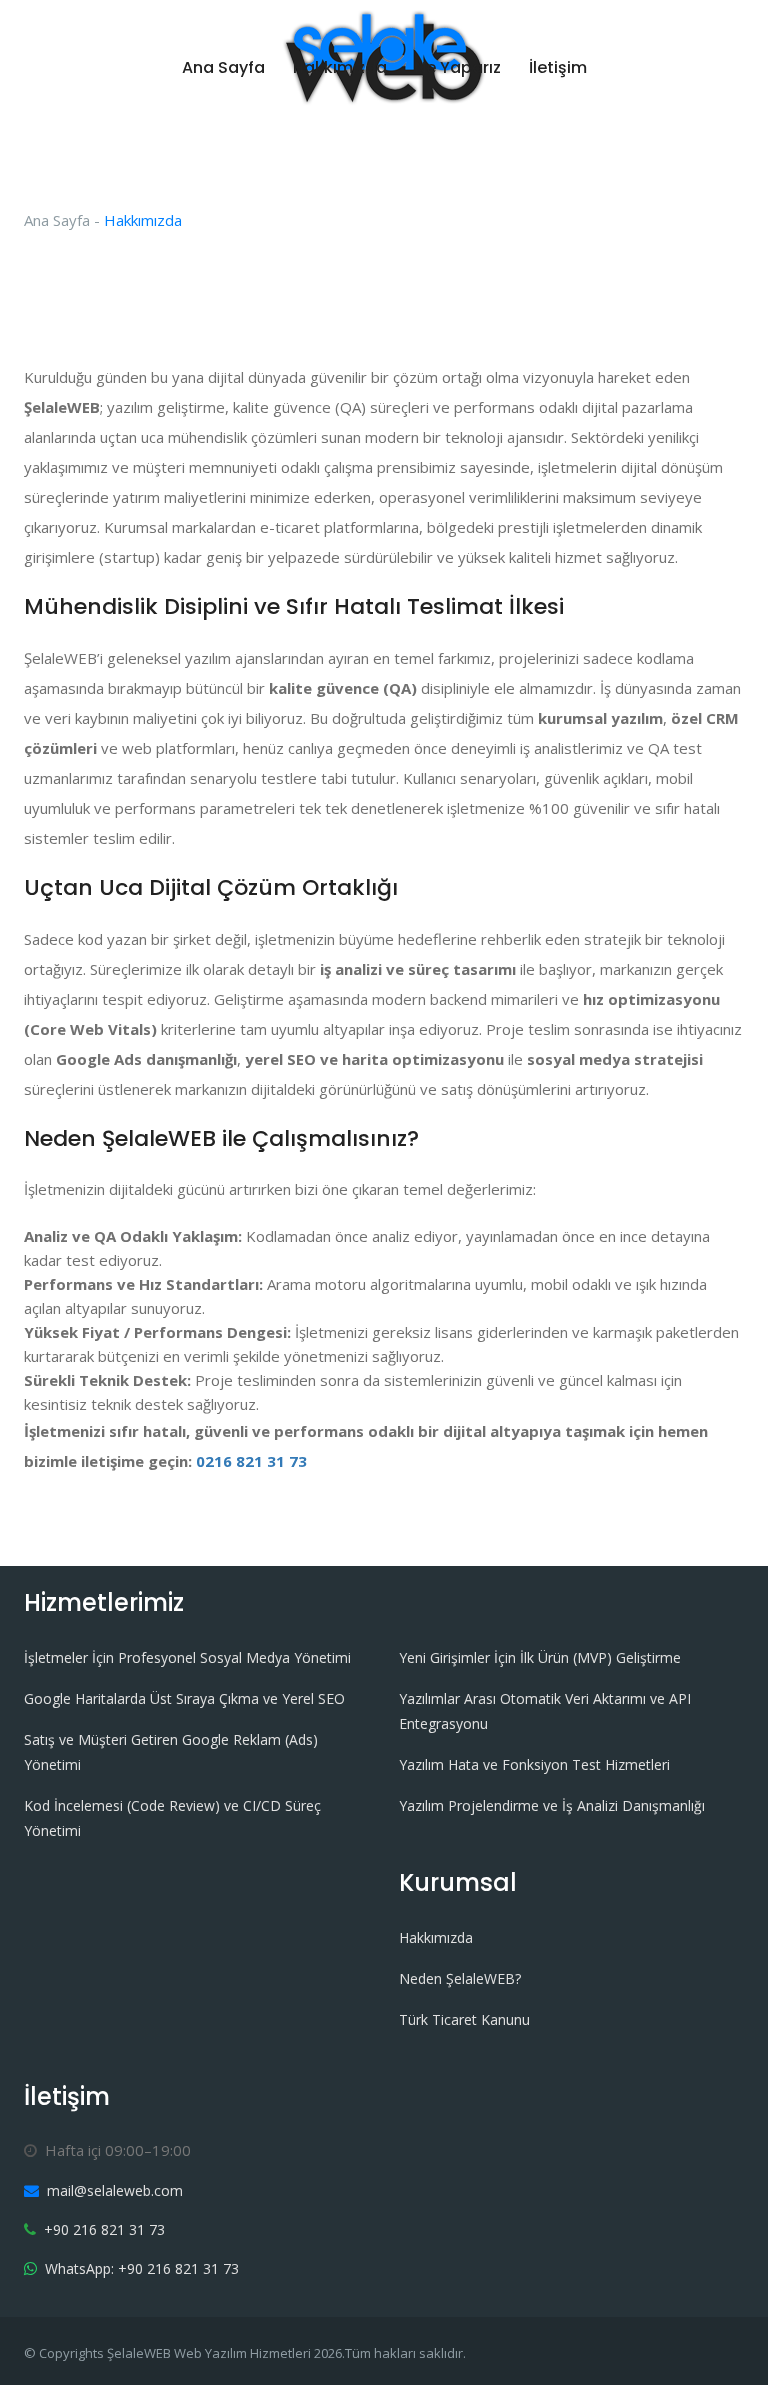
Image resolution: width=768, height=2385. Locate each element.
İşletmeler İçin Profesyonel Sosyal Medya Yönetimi (187, 1657)
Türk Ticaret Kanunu (464, 2019)
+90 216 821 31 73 (104, 2229)
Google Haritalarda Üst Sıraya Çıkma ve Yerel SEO (184, 1698)
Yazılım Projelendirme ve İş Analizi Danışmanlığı (552, 1805)
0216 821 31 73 (251, 1461)
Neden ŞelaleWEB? (460, 1978)
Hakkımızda (340, 67)
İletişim (558, 67)
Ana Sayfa (223, 67)
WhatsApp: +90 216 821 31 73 (142, 2268)
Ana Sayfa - (62, 220)
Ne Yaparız (458, 67)
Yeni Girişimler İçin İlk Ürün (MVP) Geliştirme (540, 1657)
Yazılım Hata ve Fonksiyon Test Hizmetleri (534, 1764)
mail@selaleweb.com (115, 2190)
